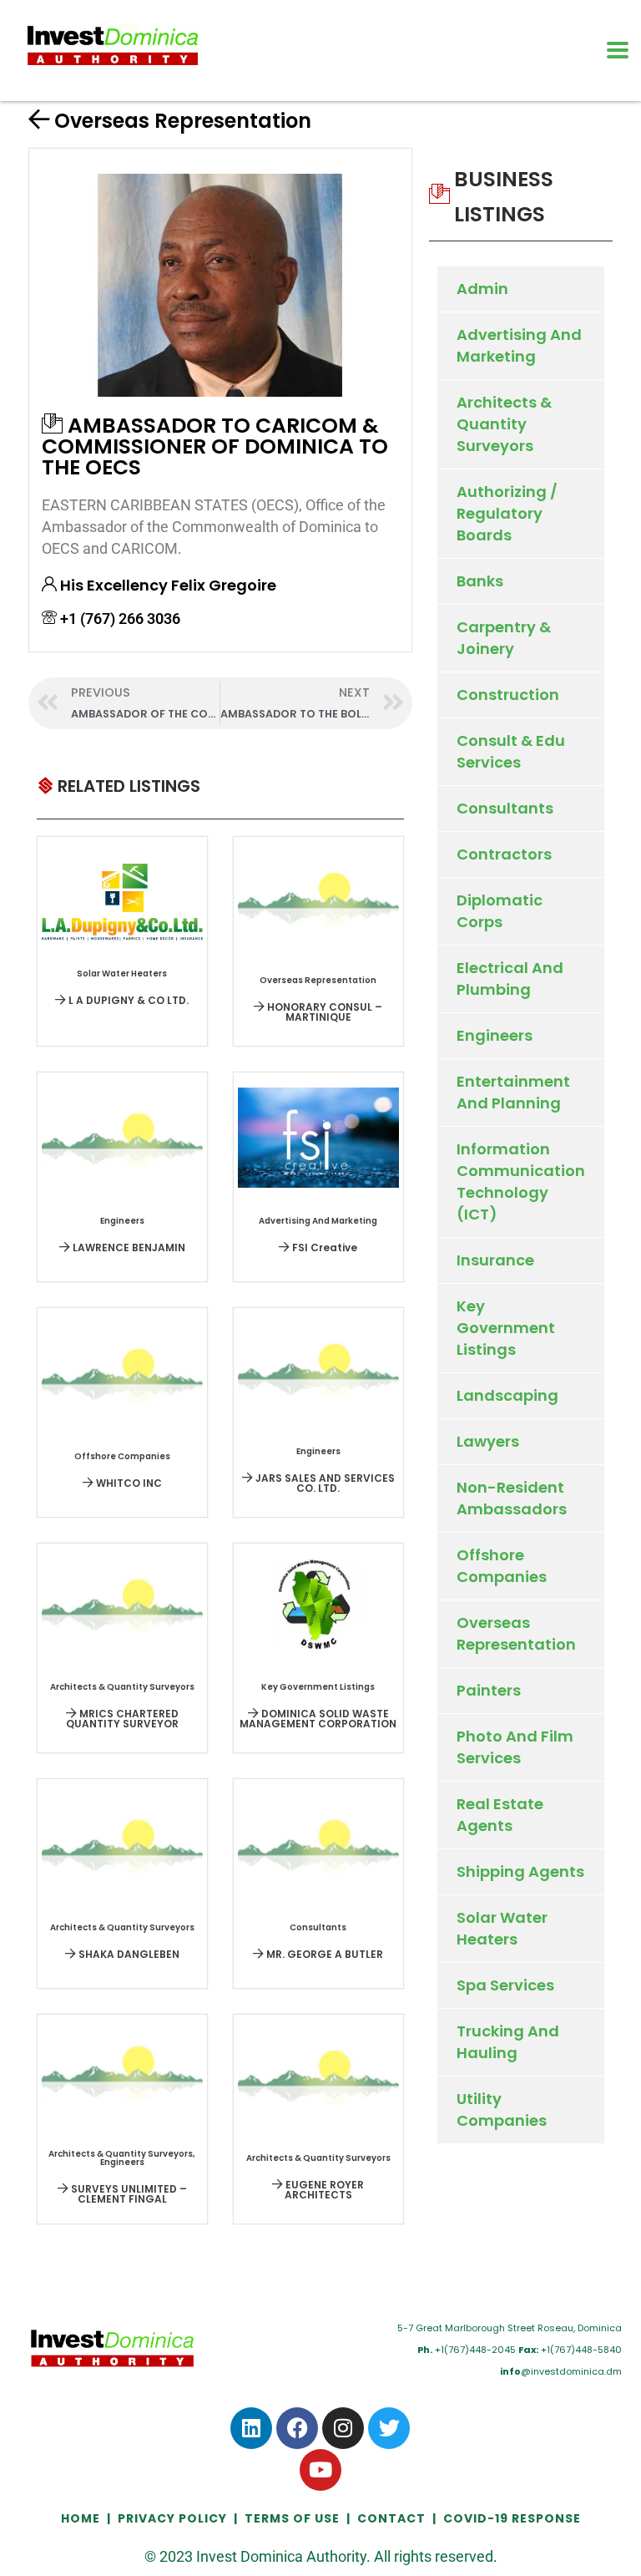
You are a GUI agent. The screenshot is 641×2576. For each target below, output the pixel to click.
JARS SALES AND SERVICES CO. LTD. (324, 1483)
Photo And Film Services (515, 1747)
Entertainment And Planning (513, 1092)
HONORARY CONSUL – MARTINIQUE (323, 1012)
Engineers (495, 1035)
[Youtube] (320, 2470)
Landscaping (507, 1395)
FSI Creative (323, 1247)
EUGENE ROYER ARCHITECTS (323, 2190)
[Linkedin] (251, 2428)
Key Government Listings (506, 1328)
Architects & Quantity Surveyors (504, 424)
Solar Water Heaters (502, 1928)
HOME (82, 2518)
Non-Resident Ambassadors (512, 1498)
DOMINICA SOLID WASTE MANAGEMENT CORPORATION (318, 1719)
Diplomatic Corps (500, 911)
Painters (489, 1690)
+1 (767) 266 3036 (120, 619)
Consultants (505, 808)
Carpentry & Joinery (504, 638)
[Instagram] (343, 2428)
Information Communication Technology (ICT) (521, 1182)
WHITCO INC (128, 1483)
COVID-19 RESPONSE (512, 2518)
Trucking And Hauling (508, 2042)
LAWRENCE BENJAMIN (128, 1247)
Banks (480, 581)
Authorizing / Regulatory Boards (507, 513)
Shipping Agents (520, 1871)
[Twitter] (389, 2428)
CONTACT (391, 2518)
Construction (508, 695)
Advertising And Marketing (519, 345)
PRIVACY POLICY (172, 2518)
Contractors (504, 854)
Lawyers (488, 1441)
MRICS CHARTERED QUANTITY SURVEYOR (122, 1719)
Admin (482, 289)
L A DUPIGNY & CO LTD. (127, 1000)
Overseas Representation (183, 121)
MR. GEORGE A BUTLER (323, 1954)
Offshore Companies (502, 1566)
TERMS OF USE (292, 2518)
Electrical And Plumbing (510, 979)
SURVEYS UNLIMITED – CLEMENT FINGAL (128, 2194)
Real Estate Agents (500, 1815)
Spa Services (505, 1985)
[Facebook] (297, 2428)
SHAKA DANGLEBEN (128, 1954)
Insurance (495, 1260)
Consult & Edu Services (511, 751)
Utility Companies (502, 2109)
